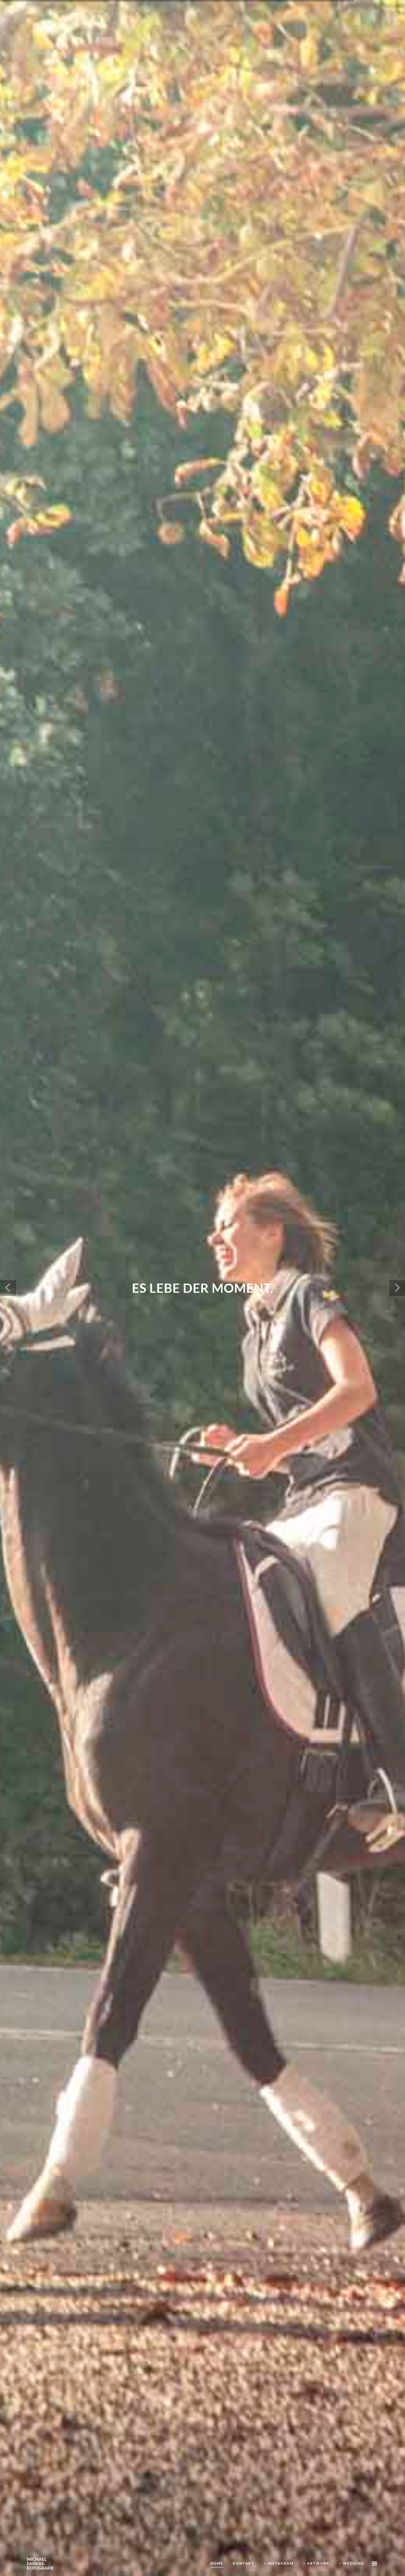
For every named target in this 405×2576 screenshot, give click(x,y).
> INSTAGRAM (279, 2563)
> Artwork (316, 2563)
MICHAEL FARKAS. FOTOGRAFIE (40, 2564)
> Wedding (352, 2563)
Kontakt (244, 2563)
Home (217, 2563)
